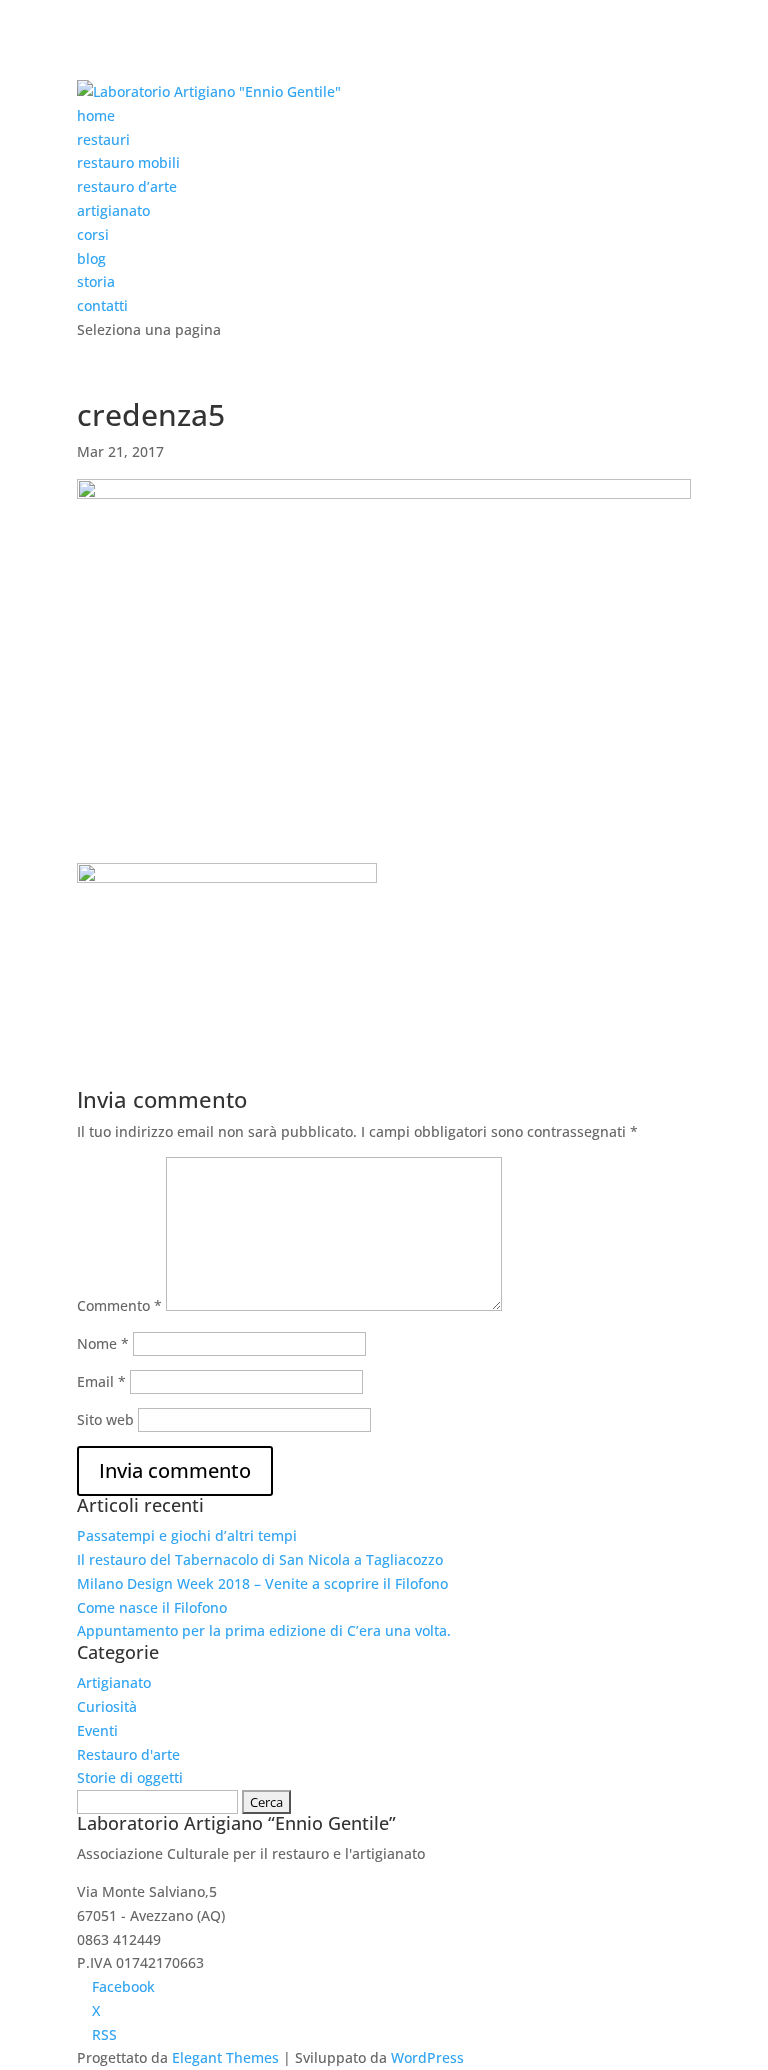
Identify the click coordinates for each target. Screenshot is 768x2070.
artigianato (113, 210)
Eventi (97, 1730)
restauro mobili (128, 162)
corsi (93, 234)
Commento (119, 1305)
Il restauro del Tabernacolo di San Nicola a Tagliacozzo (260, 1559)
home (96, 115)
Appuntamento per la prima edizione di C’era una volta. (264, 1630)
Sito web (105, 1419)
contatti (102, 305)
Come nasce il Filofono (152, 1607)
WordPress (427, 2057)
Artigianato (114, 1682)
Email (101, 1381)
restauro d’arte (127, 186)
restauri (103, 139)
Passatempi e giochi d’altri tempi (187, 1535)
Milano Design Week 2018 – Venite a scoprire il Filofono (262, 1583)
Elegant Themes (225, 2057)
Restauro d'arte (128, 1754)
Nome (103, 1343)
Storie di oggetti (130, 1777)
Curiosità (107, 1706)
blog (91, 258)
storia (96, 281)
